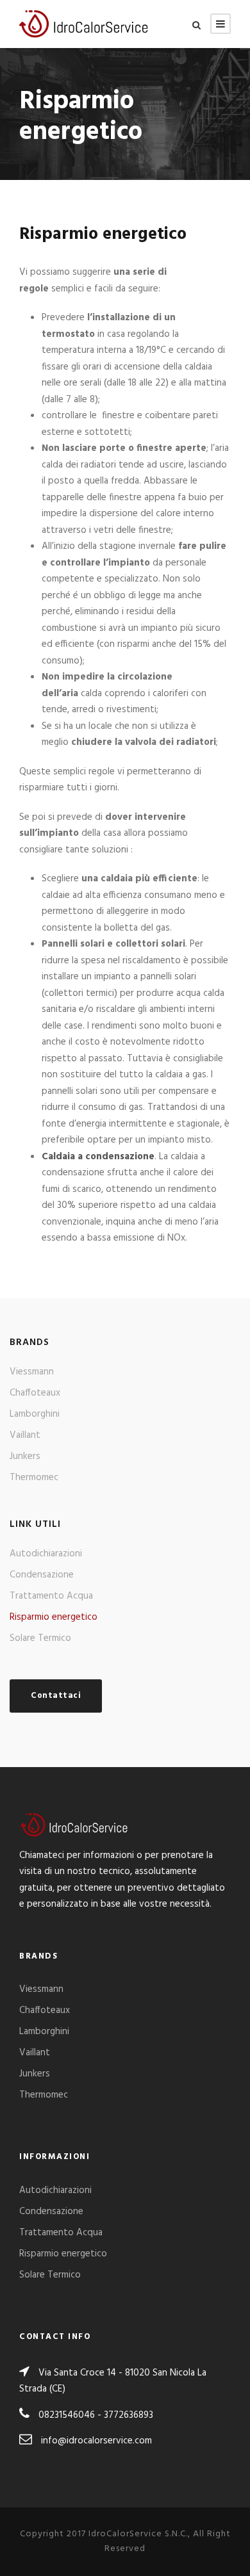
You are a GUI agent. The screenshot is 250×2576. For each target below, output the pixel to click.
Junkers (25, 1456)
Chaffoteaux (35, 1393)
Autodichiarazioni (46, 1554)
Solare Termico (40, 1638)
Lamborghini (35, 1414)
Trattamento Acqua (51, 1596)
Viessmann (32, 1372)
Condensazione (42, 1575)
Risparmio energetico (54, 1617)
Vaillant (25, 1435)
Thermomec (34, 1478)
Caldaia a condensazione (98, 1157)
